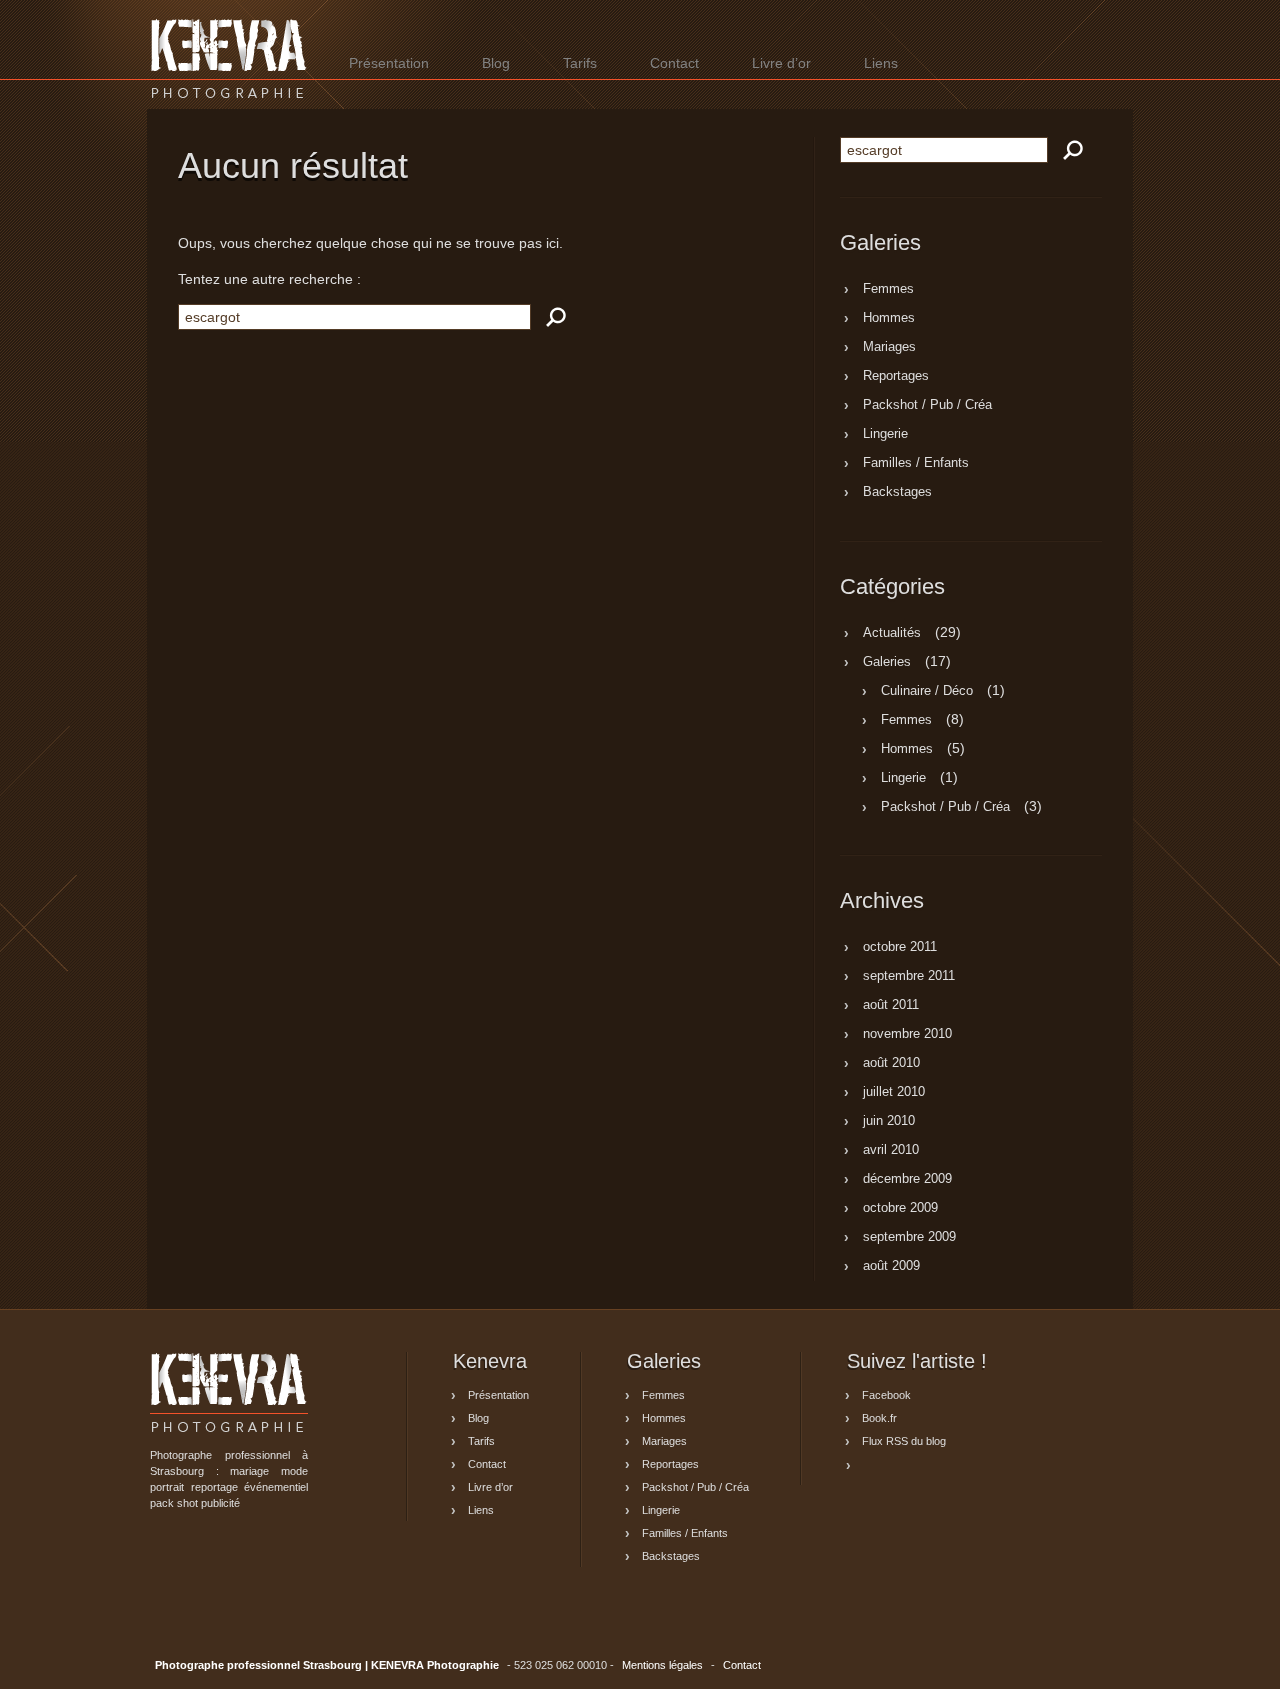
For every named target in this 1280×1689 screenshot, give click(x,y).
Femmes (888, 290)
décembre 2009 (907, 1180)
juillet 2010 (894, 1093)
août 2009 (891, 1267)
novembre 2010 (907, 1035)
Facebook (886, 1395)
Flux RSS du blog (904, 1441)
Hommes (889, 319)
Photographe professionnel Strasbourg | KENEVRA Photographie (229, 58)
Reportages (896, 377)
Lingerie (885, 435)
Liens (881, 63)
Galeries (887, 662)
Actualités (892, 633)
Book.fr (879, 1418)
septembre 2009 (909, 1238)
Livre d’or (781, 63)
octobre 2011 (900, 948)
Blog (496, 63)
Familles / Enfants (916, 464)
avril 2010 (891, 1151)
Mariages (889, 348)
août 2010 (891, 1064)
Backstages (897, 493)
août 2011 (891, 1006)
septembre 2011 (909, 977)
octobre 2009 (900, 1209)
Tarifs (580, 63)
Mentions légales (662, 1665)
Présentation (389, 63)
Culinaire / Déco (927, 691)
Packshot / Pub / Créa (927, 406)
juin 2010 (889, 1122)
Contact (674, 63)
